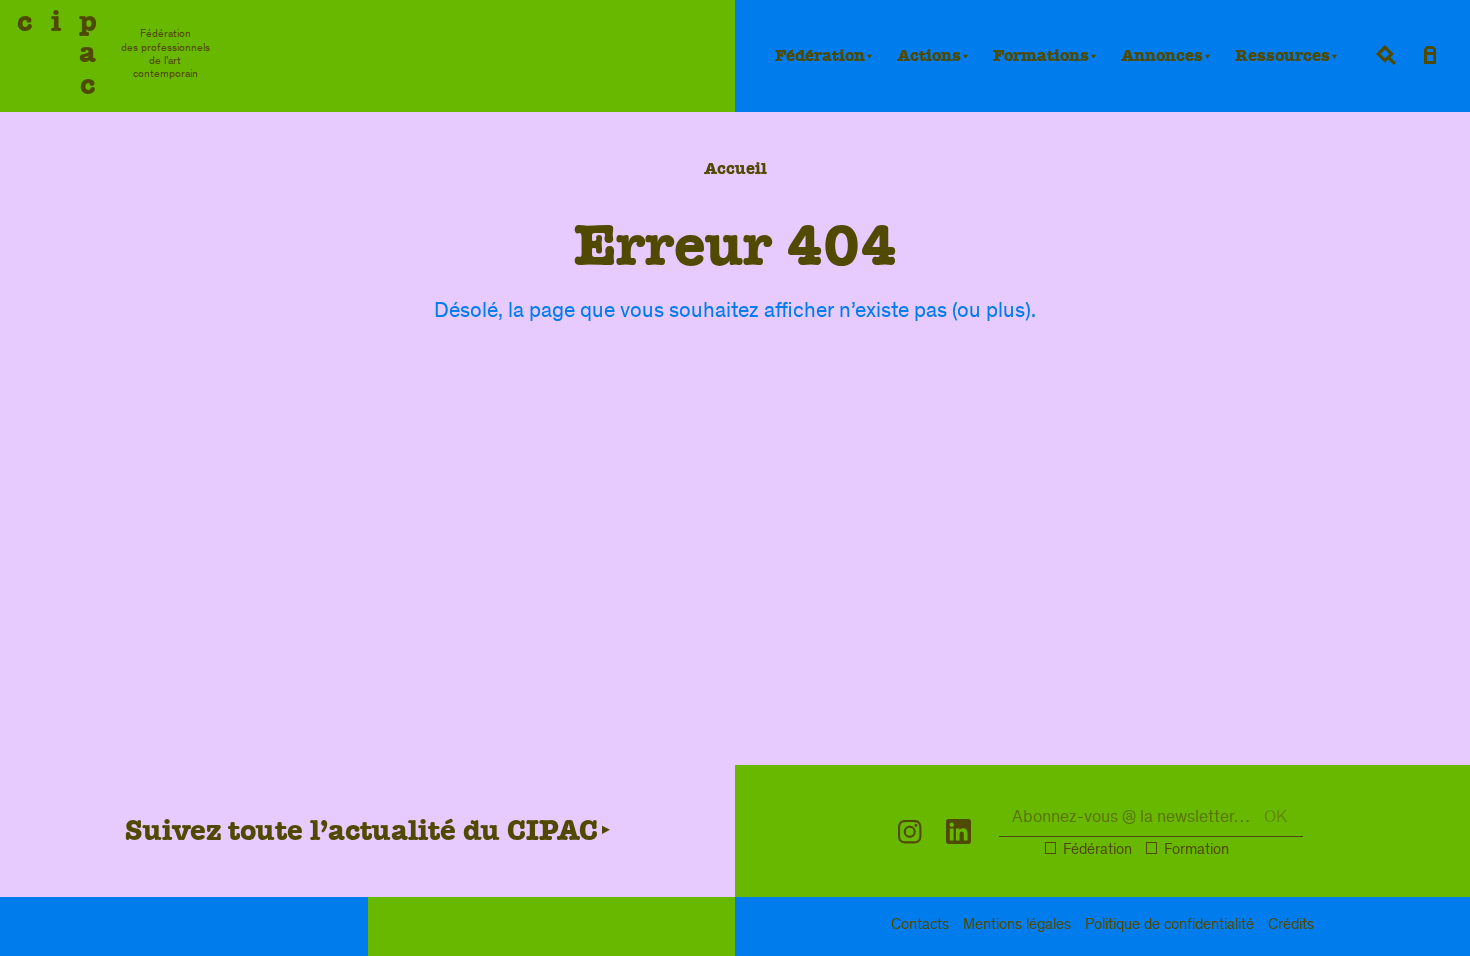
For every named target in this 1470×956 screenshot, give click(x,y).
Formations (1041, 55)
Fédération (820, 55)
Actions (929, 55)
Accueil (735, 168)
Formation (1196, 851)
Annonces (1162, 55)
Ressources (1282, 55)
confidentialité (1169, 926)
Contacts (920, 926)
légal (1017, 926)
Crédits (1291, 926)
